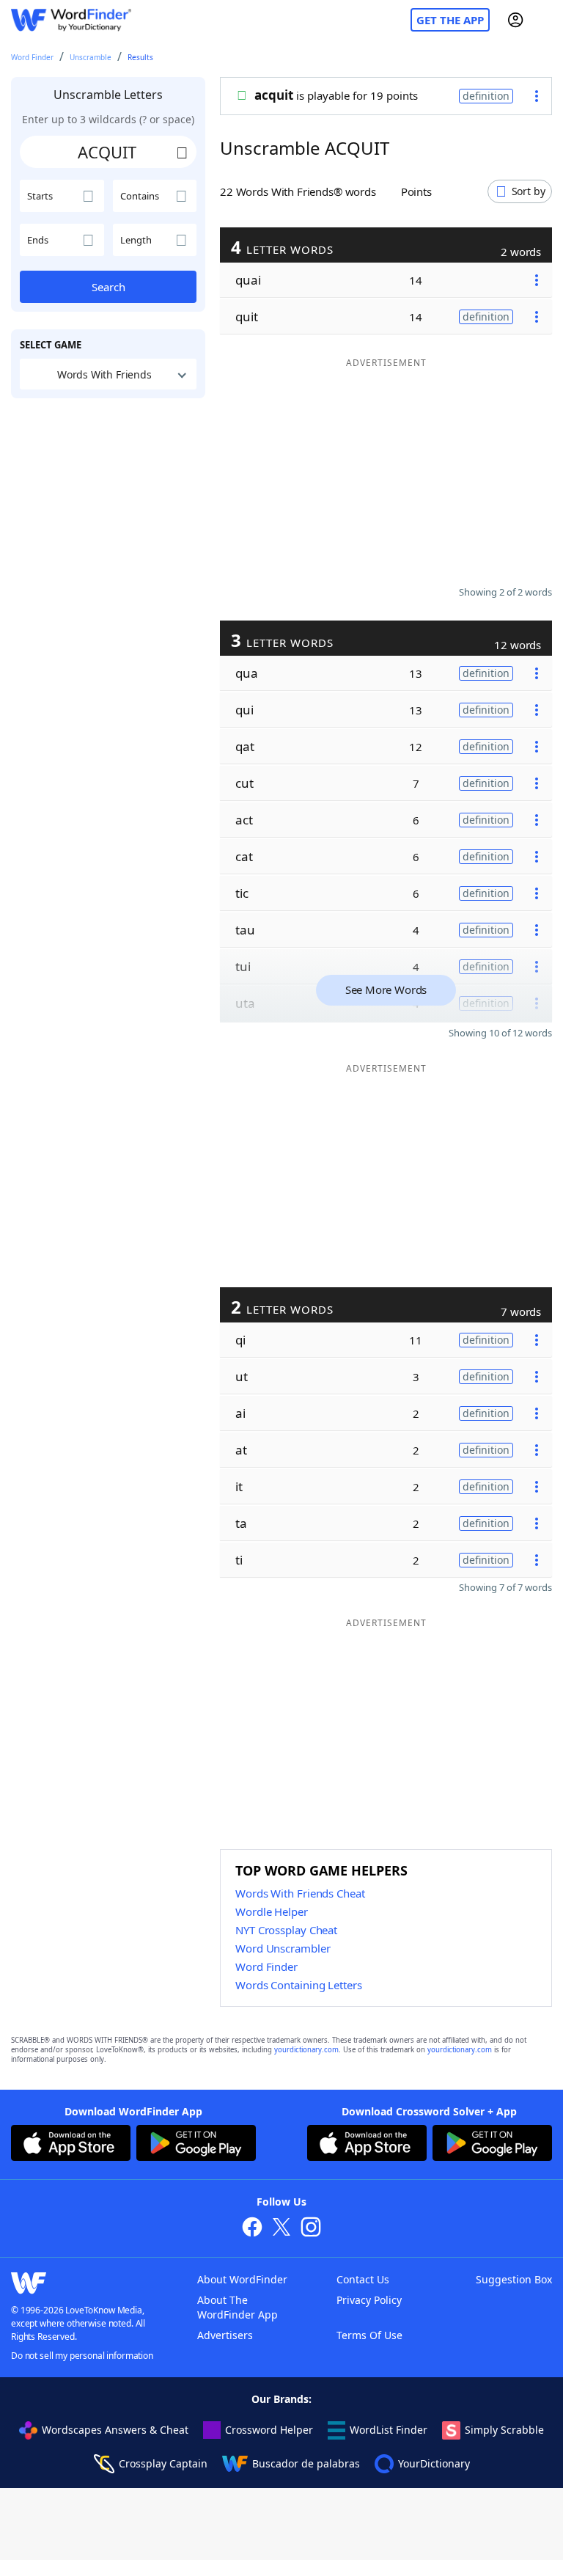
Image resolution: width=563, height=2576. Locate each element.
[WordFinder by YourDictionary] (71, 20)
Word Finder (32, 57)
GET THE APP (450, 20)
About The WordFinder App (238, 2307)
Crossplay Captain (163, 2463)
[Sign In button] (515, 20)
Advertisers (225, 2335)
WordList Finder (389, 2430)
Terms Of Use (369, 2335)
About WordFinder (242, 2279)
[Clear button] (182, 152)
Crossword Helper (269, 2430)
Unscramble (91, 57)
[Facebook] (252, 2229)
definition (486, 96)
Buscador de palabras (306, 2463)
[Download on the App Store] (71, 2145)
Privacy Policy (369, 2300)
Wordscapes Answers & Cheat (115, 2430)
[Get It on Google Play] (196, 2145)
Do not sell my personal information (82, 2356)
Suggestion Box (514, 2279)
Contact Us (363, 2279)
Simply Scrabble (504, 2430)
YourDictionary (434, 2463)
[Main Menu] (546, 20)
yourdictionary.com (306, 2050)
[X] (281, 2229)
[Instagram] (311, 2229)
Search (108, 287)
